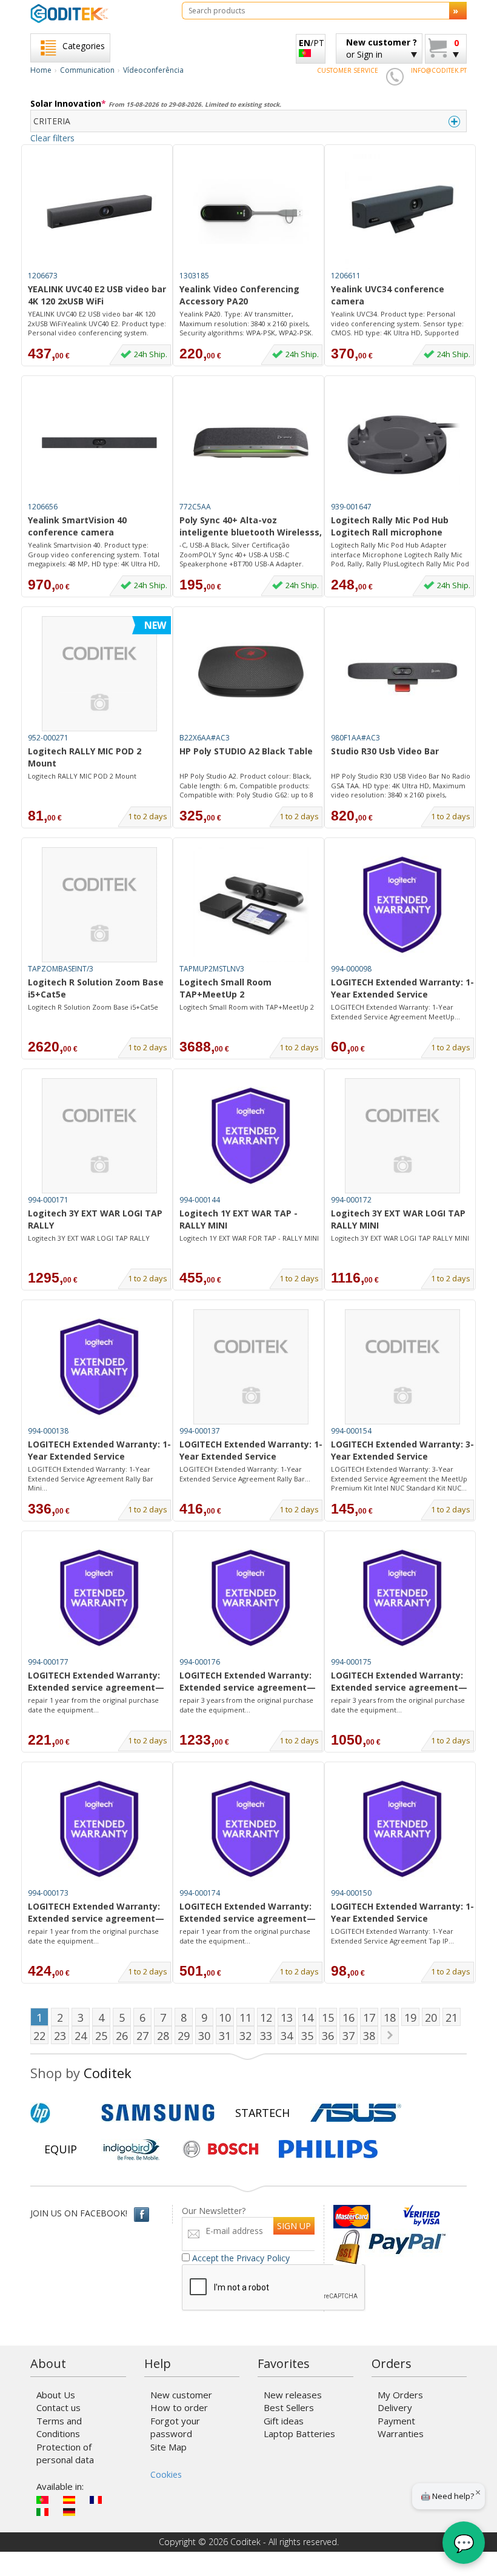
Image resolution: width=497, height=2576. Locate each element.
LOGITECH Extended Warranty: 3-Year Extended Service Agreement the (402, 1451)
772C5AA (195, 507)
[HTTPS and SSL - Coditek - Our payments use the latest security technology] (348, 2240)
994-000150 (351, 1893)
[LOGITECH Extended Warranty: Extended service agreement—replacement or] (99, 1598)
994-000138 (48, 1431)
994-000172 (351, 1200)
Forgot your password (175, 2427)
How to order (179, 2407)
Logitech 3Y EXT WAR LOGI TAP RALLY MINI (398, 1219)
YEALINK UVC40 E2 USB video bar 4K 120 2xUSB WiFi (97, 295)
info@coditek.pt (439, 70)
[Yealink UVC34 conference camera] (402, 212)
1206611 (346, 276)
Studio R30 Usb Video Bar (385, 751)
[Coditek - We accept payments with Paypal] (406, 2240)
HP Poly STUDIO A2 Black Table (246, 751)
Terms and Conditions (59, 2427)
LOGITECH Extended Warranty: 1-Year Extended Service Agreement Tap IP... (392, 1936)
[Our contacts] (395, 76)
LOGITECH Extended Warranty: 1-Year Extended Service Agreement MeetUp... (395, 1012)
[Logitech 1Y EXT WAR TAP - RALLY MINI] (251, 1136)
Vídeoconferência (153, 70)
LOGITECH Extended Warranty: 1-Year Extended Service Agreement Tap (402, 1913)
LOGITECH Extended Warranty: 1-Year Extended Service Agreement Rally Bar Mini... (91, 1478)
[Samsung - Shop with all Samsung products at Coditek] (158, 2113)
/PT (312, 43)
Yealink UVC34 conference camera (388, 295)
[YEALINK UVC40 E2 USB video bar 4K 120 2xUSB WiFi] (99, 212)
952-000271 (48, 738)
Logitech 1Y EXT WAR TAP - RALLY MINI (238, 1219)
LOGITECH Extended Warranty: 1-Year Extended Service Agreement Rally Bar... (245, 1474)
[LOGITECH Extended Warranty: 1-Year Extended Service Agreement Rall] (99, 1367)
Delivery (395, 2407)
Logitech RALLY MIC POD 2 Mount (85, 757)
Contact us (58, 2407)
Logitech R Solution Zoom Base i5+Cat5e (96, 988)
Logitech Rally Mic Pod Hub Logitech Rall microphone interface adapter (390, 527)
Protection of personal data (65, 2453)
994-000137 (200, 1431)
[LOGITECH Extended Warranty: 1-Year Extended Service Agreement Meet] (402, 905)
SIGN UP (294, 2226)
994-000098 (351, 969)
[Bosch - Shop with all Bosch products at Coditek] (221, 2149)
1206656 (43, 507)
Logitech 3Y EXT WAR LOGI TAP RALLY (95, 1219)
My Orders (400, 2395)
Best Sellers (289, 2407)
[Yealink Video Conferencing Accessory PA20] (251, 212)
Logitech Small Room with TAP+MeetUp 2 (247, 1007)
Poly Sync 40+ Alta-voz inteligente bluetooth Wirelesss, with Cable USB (251, 527)
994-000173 (48, 1893)
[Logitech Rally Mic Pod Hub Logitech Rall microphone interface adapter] (402, 443)
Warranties (401, 2433)
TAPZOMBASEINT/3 (61, 969)
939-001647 (351, 507)
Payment (396, 2421)
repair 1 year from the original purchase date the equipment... (93, 1705)
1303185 (194, 276)
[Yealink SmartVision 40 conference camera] (99, 443)
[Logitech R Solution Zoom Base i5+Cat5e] (99, 905)
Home (41, 70)
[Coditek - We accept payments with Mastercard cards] (367, 2217)
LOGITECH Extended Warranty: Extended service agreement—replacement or (96, 1682)
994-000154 (351, 1431)
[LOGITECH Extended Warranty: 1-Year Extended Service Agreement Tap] (402, 1829)
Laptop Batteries (299, 2433)
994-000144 (200, 1200)
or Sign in (382, 48)
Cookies (166, 2474)
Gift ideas (284, 2421)
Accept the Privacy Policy (241, 2258)
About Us (56, 2395)
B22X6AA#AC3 (205, 738)
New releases (293, 2395)
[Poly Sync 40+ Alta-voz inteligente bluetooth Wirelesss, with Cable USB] (251, 443)
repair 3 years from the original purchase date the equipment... (246, 1705)
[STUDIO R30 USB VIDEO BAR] (402, 674)
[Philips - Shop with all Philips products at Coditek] (328, 2149)
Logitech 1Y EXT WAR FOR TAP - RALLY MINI (249, 1238)
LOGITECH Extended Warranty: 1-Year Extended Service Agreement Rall (99, 1451)
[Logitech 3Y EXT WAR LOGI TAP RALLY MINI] (402, 1136)
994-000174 (200, 1893)
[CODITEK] (97, 13)
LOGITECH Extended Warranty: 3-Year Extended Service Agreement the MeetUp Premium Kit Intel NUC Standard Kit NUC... (399, 1478)
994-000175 (351, 1662)
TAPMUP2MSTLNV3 (212, 969)
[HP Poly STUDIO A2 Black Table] (251, 674)
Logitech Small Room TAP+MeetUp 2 (225, 988)
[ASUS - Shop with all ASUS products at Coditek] (356, 2113)
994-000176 (200, 1662)
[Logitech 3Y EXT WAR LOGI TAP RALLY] (99, 1136)
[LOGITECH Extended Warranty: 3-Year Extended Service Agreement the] (402, 1367)
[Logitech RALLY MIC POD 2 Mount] (99, 674)
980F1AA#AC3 (355, 738)
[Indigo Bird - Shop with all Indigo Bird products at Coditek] (132, 2149)
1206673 (43, 276)
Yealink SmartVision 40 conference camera (77, 526)
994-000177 (48, 1662)
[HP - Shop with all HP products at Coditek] (61, 2113)
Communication (87, 70)
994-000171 (48, 1200)
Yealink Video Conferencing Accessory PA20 (239, 295)
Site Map (168, 2447)
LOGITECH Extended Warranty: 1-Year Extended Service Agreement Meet (402, 989)
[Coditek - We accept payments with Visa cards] (422, 2217)
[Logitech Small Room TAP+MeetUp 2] (251, 905)
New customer (181, 2395)
